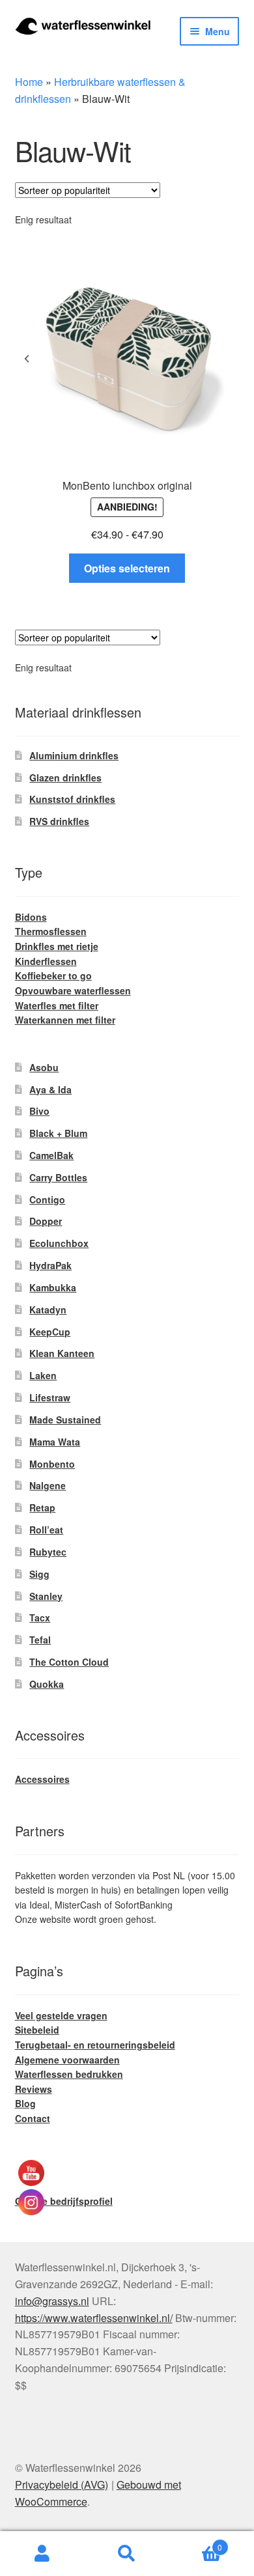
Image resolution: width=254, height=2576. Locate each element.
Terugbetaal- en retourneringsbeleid (95, 2045)
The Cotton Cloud (69, 1662)
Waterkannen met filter (65, 1020)
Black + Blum (58, 1133)
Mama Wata (55, 1442)
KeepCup (50, 1332)
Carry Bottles (58, 1177)
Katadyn (48, 1309)
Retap (42, 1507)
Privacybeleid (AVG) (62, 2485)
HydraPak (50, 1265)
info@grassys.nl (52, 2301)
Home (29, 82)
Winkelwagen (196, 2542)
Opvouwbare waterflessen (73, 990)
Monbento (52, 1464)
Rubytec (48, 1552)
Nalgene (48, 1485)
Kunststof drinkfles (72, 799)
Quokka (47, 1684)
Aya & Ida (50, 1089)
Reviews (34, 2089)
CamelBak (51, 1155)
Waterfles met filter (57, 1005)
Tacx (40, 1617)
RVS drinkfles (59, 821)
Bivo (39, 1111)
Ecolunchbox (59, 1243)
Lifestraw (50, 1397)
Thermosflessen (51, 931)
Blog (25, 2103)
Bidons (31, 917)
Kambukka (53, 1287)
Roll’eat (46, 1530)
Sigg (39, 1574)
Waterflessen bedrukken (69, 2074)
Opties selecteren (127, 568)
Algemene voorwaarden (67, 2060)
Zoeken (127, 2554)
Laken (43, 1375)
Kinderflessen (46, 961)
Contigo (47, 1199)
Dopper (46, 1221)
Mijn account (42, 2554)
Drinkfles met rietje (57, 946)
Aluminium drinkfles (74, 755)
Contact (33, 2118)
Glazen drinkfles (65, 777)
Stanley (46, 1596)
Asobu (44, 1067)
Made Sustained (65, 1420)
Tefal (40, 1640)
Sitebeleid (37, 2030)
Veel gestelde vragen (61, 2015)
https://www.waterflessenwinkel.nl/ (94, 2318)
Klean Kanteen (62, 1353)
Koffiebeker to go (53, 975)
